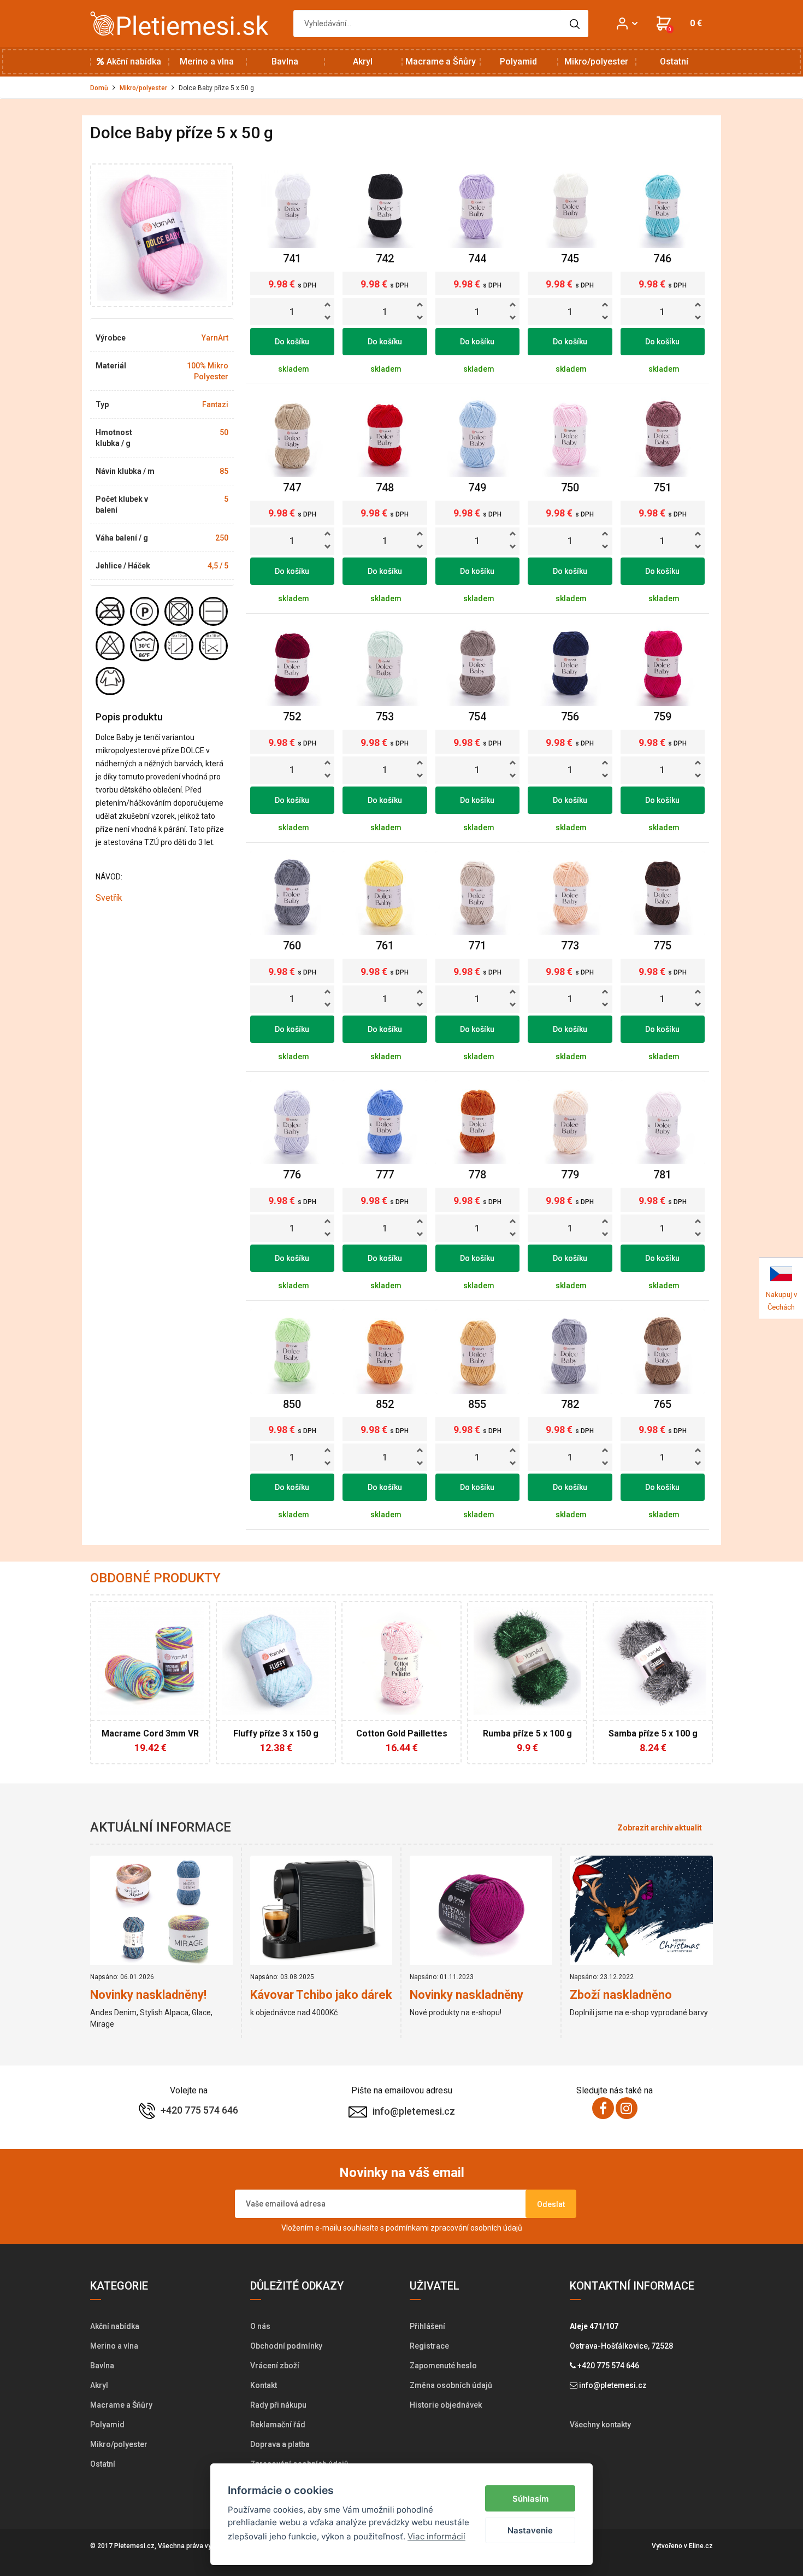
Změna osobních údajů (451, 2385)
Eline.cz (701, 2546)
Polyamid (518, 61)
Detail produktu (145, 1740)
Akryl (363, 61)
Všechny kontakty (600, 2425)
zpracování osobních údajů (476, 2228)
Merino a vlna (207, 61)
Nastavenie (530, 2530)
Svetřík (109, 898)
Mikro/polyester (596, 61)
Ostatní (674, 61)
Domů (99, 88)
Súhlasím (530, 2499)
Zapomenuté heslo (443, 2366)
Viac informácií (436, 2536)
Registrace (429, 2346)
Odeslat (551, 2204)
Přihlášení (427, 2326)
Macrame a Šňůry (441, 61)
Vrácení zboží (275, 2366)
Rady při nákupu (278, 2405)
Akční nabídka (133, 61)
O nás (260, 2326)
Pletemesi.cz (134, 2546)
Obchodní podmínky (286, 2346)
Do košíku (292, 342)
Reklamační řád (278, 2425)
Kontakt (264, 2385)
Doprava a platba (280, 2444)
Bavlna (285, 61)
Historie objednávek (446, 2405)
